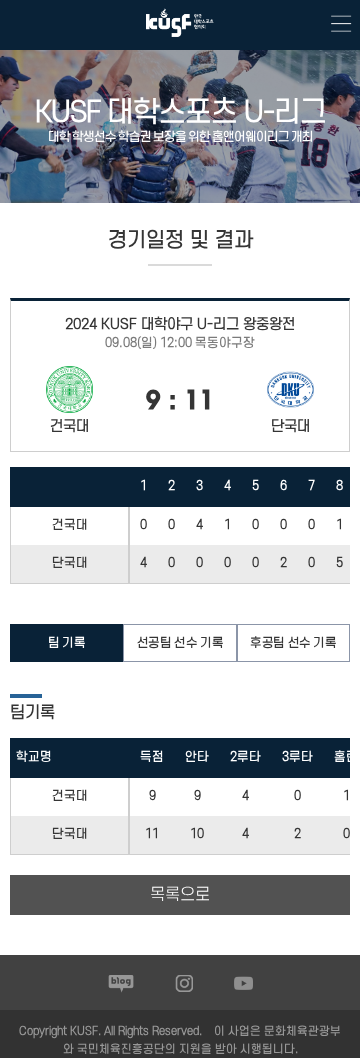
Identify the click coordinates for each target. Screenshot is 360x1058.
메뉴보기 (335, 25)
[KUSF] (180, 41)
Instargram (184, 983)
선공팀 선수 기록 (180, 643)
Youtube (243, 983)
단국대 (70, 563)
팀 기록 (66, 643)
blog (121, 983)
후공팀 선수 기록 (293, 643)
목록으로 (180, 895)
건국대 (70, 525)
